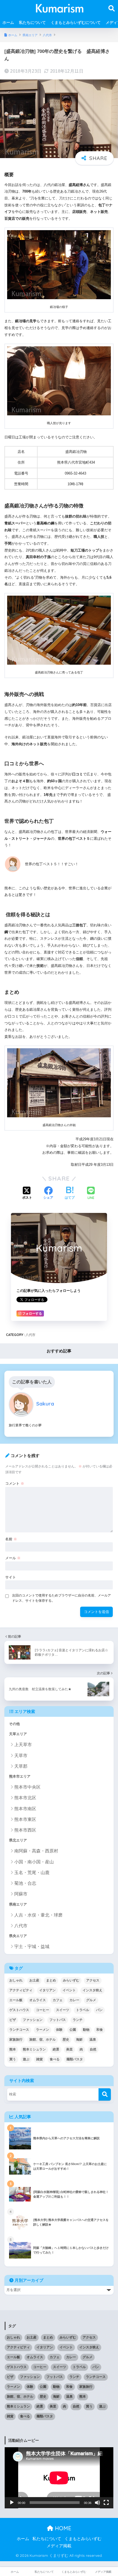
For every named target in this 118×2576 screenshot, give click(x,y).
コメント (15, 1483)
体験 (59, 2030)
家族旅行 (16, 2040)
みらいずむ (71, 1980)
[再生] (12, 2503)
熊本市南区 (25, 1809)
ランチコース (19, 2030)
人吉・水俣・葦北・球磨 (38, 1915)
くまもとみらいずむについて (76, 22)
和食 (100, 2030)
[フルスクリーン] (106, 2503)
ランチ (78, 2020)
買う (13, 2059)
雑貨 (40, 2059)
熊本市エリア (20, 1777)
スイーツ (63, 2010)
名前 (11, 1539)
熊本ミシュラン (34, 2049)
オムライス (38, 2000)
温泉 (93, 2040)
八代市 (30, 1335)
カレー (74, 2000)
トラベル (83, 2010)
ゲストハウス (19, 2010)
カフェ (58, 2000)
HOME (62, 2528)
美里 (69, 2049)
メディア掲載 (59, 2546)
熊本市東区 (25, 1819)
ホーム (8, 22)
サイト (11, 1577)
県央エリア (18, 1936)
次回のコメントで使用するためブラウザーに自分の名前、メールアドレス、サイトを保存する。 (61, 1598)
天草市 (21, 1756)
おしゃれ (16, 1980)
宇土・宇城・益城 (32, 1947)
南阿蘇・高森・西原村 (36, 1851)
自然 (93, 2049)
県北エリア (18, 1840)
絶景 (56, 2049)
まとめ (51, 1980)
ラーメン (43, 2030)
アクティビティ (21, 1990)
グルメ (91, 2000)
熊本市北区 (25, 1798)
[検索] (105, 2094)
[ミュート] (97, 2503)
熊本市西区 (25, 1830)
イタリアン (47, 1990)
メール (13, 1558)
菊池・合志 (25, 1883)
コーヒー (43, 2010)
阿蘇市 (21, 1894)
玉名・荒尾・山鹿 (32, 1873)
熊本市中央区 (27, 1787)
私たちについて (32, 22)
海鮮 (79, 2040)
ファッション (33, 2020)
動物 (86, 2030)
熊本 (13, 2049)
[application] (59, 2478)
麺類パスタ (75, 2059)
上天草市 (23, 1745)
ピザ (13, 2020)
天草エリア (18, 1734)
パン (99, 2010)
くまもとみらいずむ (83, 2539)
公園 (73, 2030)
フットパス (58, 2020)
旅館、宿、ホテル (43, 2040)
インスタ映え (92, 1990)
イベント (69, 1990)
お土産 (34, 1980)
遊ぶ (26, 2059)
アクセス (93, 1980)
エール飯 (16, 2000)
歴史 (66, 2040)
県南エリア (18, 1904)
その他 (14, 1724)
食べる (55, 2059)
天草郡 (21, 1766)
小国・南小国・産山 (34, 1862)
